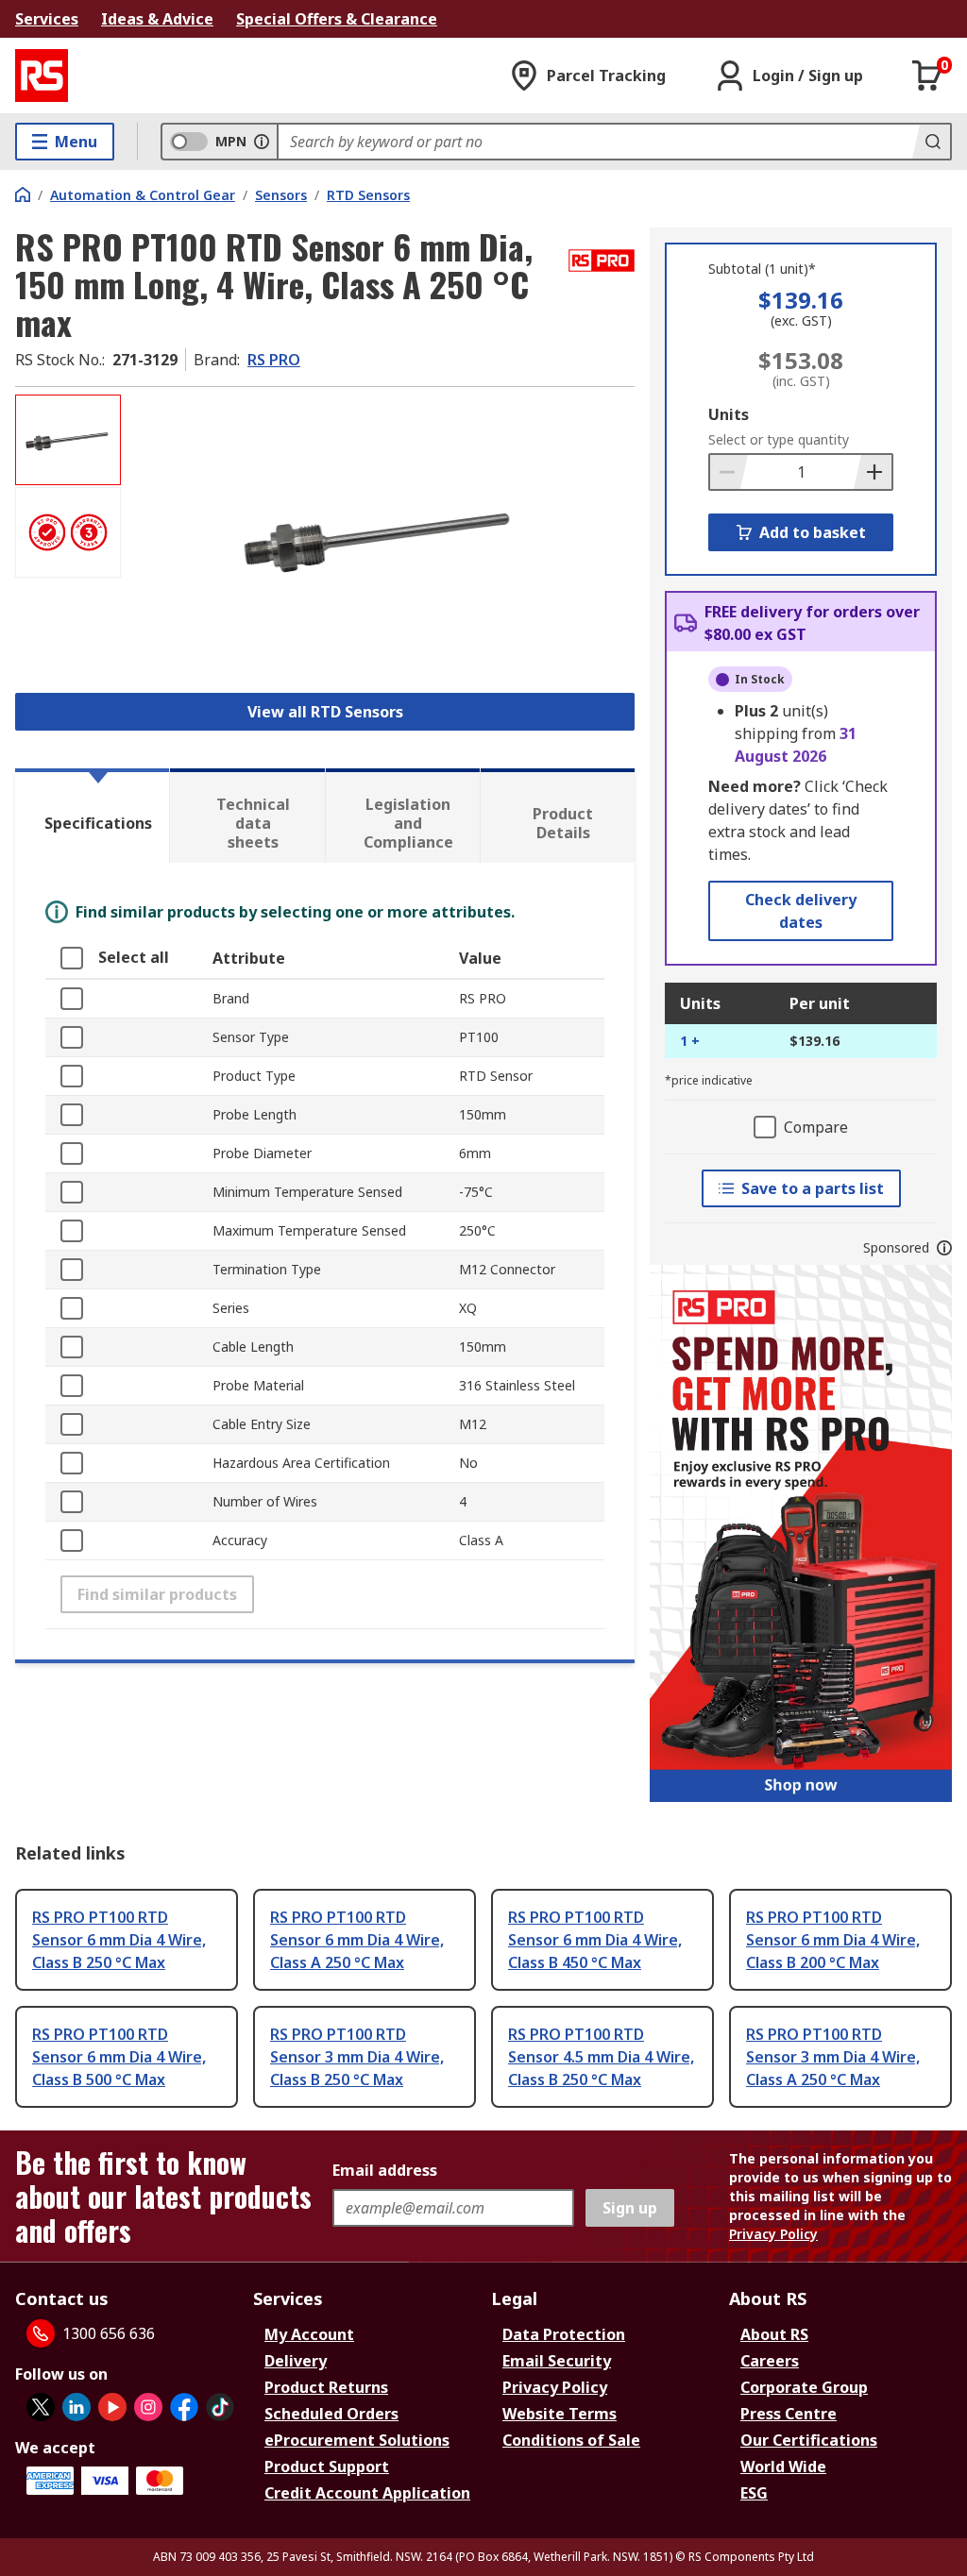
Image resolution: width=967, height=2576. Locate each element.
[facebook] (184, 2407)
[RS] (42, 76)
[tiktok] (220, 2407)
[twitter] (41, 2407)
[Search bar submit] (931, 142)
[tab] (92, 816)
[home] (23, 194)
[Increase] (873, 472)
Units (729, 414)
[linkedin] (76, 2407)
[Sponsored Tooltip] (944, 1248)
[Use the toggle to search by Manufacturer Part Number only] (262, 142)
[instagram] (148, 2407)
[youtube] (112, 2407)
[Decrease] (729, 472)
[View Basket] (927, 76)
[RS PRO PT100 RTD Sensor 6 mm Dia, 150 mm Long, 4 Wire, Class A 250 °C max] (380, 538)
